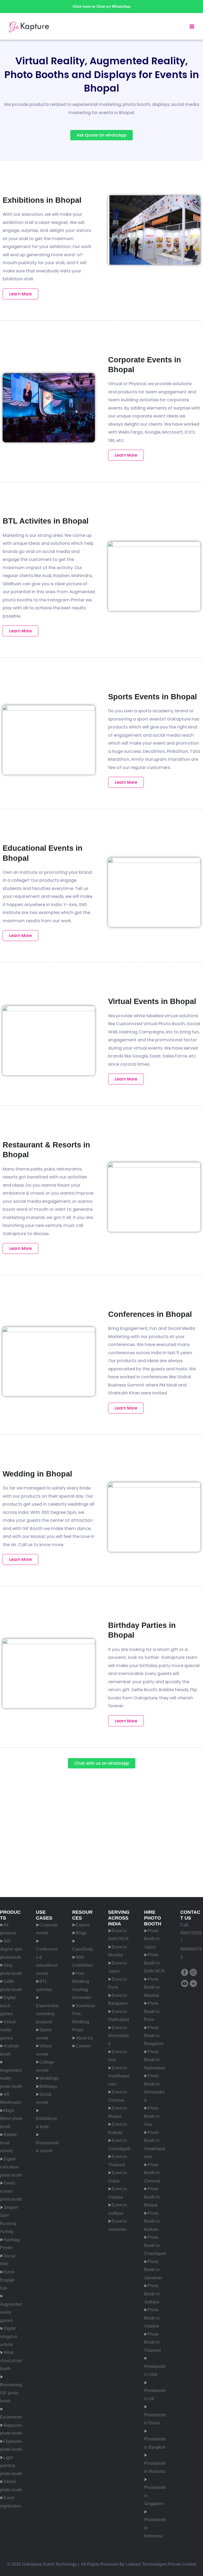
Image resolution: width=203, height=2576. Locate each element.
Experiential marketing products (47, 2014)
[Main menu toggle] (192, 27)
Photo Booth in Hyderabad (154, 2060)
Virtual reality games (8, 2030)
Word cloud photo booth (11, 2360)
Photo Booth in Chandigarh (155, 2245)
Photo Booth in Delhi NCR (154, 1963)
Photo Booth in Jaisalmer (153, 2270)
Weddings (49, 2078)
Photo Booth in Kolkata (152, 2221)
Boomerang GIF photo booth (11, 2393)
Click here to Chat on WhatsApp (102, 6)
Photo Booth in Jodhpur (152, 2294)
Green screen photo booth (11, 2191)
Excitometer (11, 2417)
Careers (83, 2046)
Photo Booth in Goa (152, 2116)
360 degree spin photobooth (11, 1949)
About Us (84, 2038)
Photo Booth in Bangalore (154, 2036)
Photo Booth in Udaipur (152, 2318)
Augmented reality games (11, 2312)
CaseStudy (83, 1949)
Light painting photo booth (11, 2465)
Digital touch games (8, 2005)
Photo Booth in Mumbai (152, 1987)
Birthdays (48, 2086)
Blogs (81, 1933)
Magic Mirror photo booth (11, 2118)
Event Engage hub (7, 2280)
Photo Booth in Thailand (152, 2342)
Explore (83, 1925)
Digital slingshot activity (8, 2336)
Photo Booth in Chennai (152, 2173)
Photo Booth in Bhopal (152, 2197)
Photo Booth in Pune (152, 2011)
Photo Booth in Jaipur (152, 1939)
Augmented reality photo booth (11, 2078)
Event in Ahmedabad (118, 2036)
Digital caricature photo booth (11, 2167)
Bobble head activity (8, 2143)
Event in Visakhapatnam (119, 2076)
